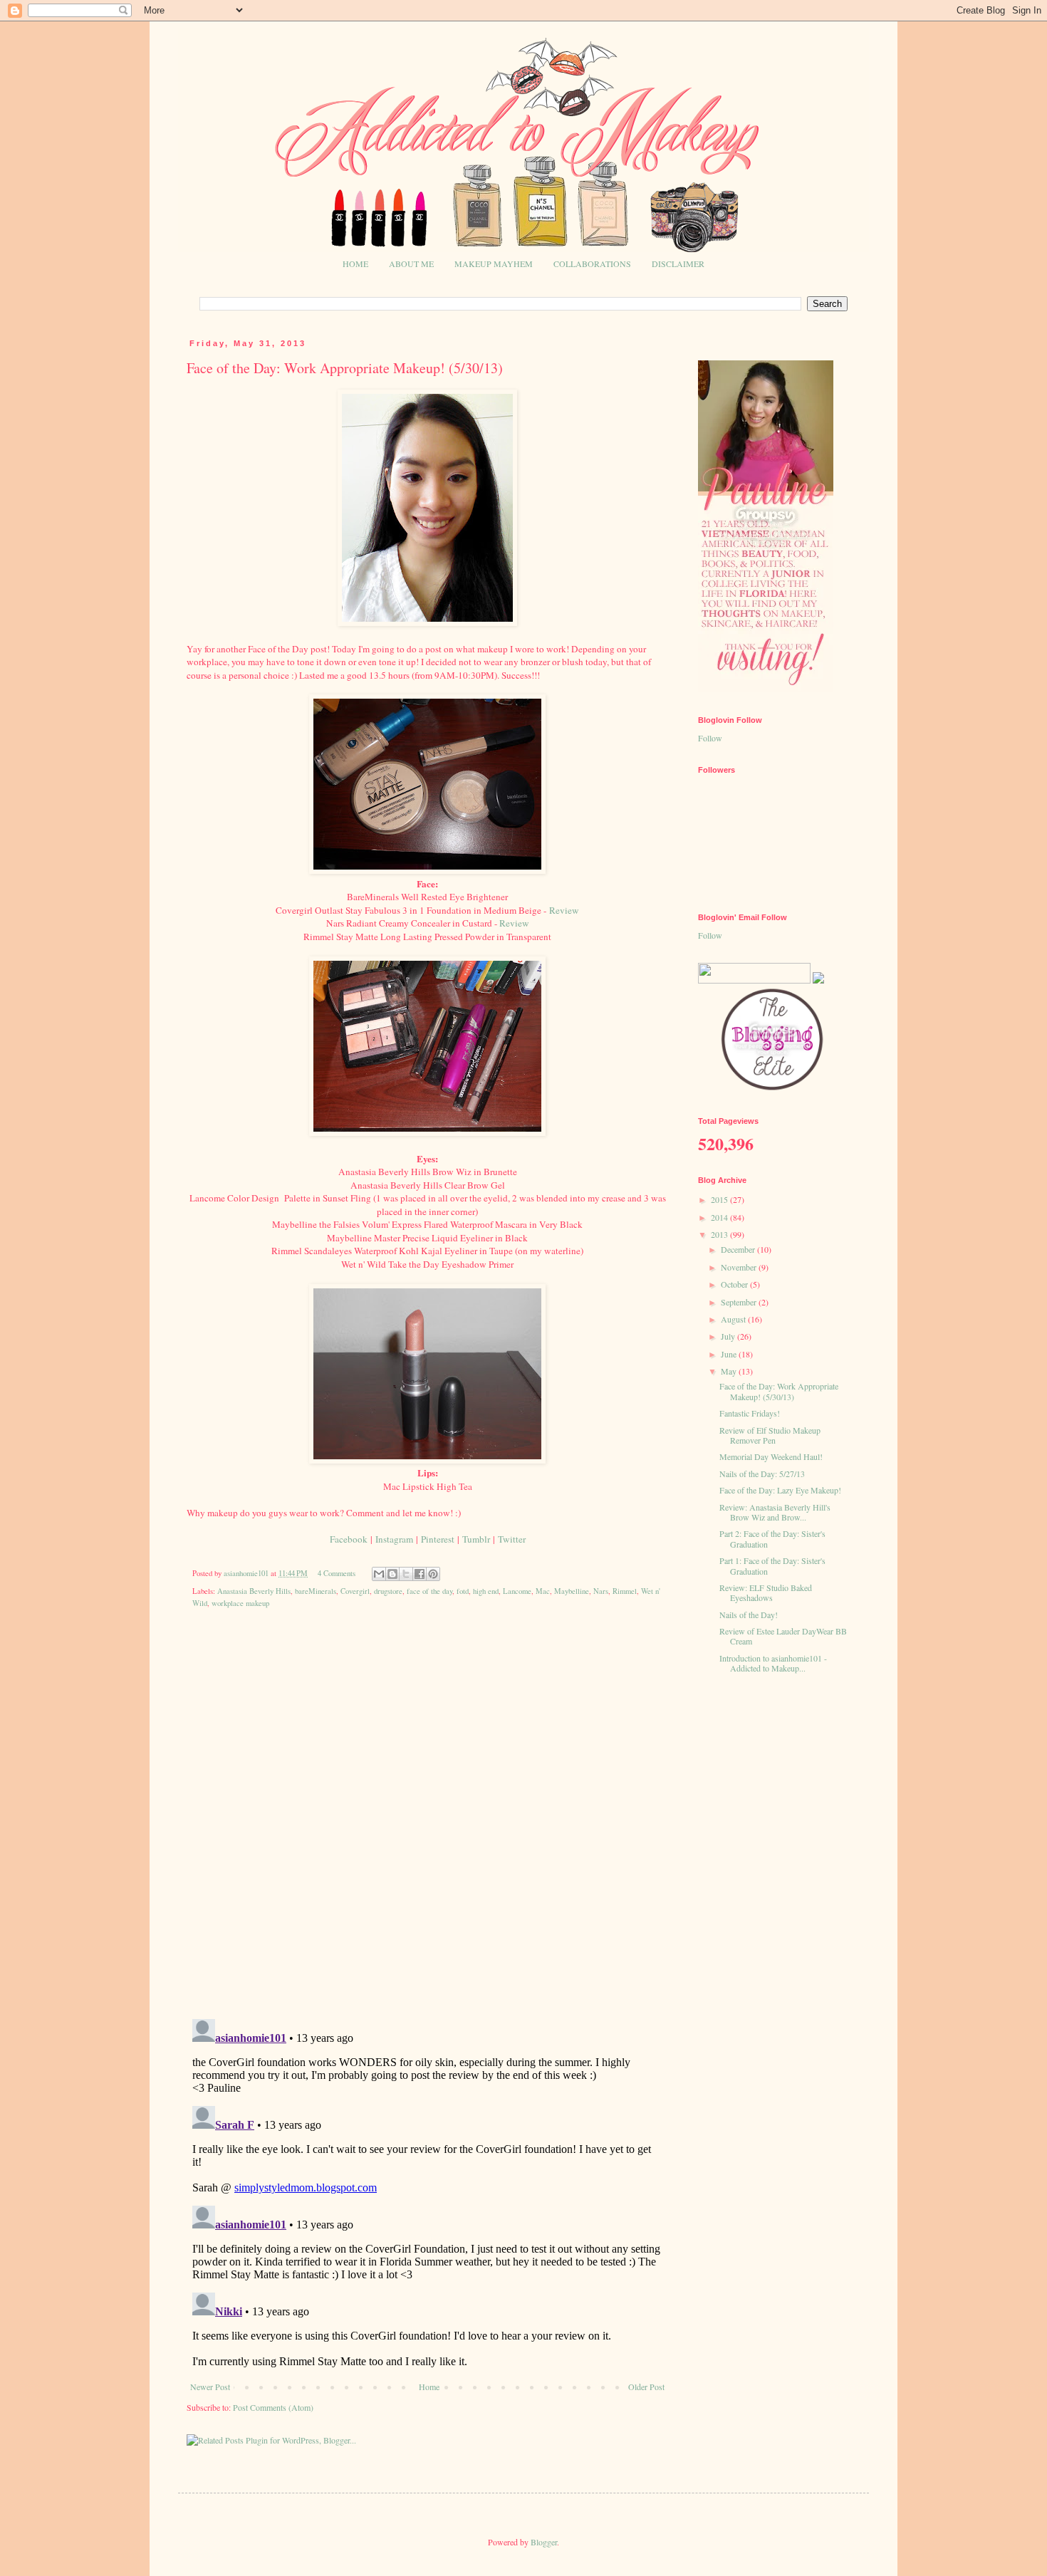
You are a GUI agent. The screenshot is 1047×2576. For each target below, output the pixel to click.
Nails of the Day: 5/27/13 (762, 1474)
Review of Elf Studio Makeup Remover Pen (770, 1435)
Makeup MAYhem (494, 264)
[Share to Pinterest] (433, 1574)
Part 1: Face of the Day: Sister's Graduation (772, 1565)
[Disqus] (427, 1824)
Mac (543, 1591)
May (730, 1371)
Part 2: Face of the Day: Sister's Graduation (772, 1538)
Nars (601, 1591)
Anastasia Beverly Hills (254, 1591)
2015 (720, 1199)
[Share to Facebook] (420, 1574)
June (730, 1354)
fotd (463, 1591)
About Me (411, 264)
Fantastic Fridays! (750, 1413)
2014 (720, 1217)
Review (564, 910)
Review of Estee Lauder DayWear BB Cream (783, 1636)
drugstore (388, 1591)
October (735, 1284)
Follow (710, 738)
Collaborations (592, 264)
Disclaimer (678, 264)
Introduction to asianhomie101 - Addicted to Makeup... (773, 1663)
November (740, 1267)
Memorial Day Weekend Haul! (771, 1456)
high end (486, 1591)
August (734, 1319)
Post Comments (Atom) (273, 2407)
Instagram (394, 1539)
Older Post (646, 2387)
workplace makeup (240, 1603)
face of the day (429, 1591)
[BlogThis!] (392, 1574)
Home (355, 264)
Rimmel (625, 1591)
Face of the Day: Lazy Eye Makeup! (780, 1490)
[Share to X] (406, 1574)
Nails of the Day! (749, 1615)
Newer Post (210, 2387)
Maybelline (572, 1591)
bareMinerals (316, 1591)
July (729, 1336)
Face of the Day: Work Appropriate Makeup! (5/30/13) (779, 1391)
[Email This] (379, 1574)
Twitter (512, 1539)
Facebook (349, 1539)
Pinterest (438, 1539)
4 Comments (337, 1573)
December (739, 1249)
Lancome (517, 1591)
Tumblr (476, 1539)
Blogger (544, 2542)
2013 (720, 1234)
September (740, 1302)
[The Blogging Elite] (773, 1089)
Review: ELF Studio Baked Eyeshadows (766, 1592)
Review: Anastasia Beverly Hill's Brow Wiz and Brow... (775, 1512)
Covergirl (355, 1591)
